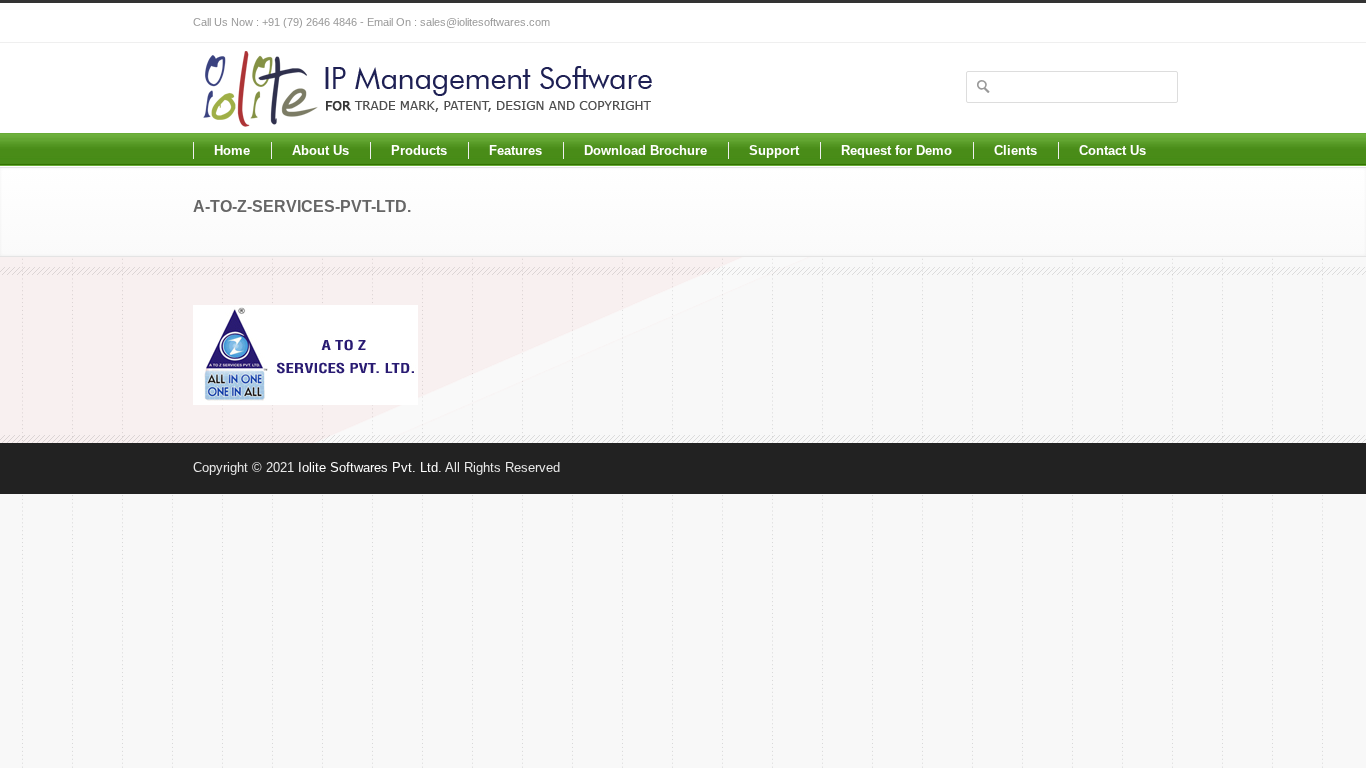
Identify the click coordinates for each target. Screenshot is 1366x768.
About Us (320, 150)
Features (515, 150)
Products (419, 150)
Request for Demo (896, 150)
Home (232, 150)
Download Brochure (645, 150)
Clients (1015, 150)
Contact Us (1112, 150)
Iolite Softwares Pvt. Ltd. (370, 467)
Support (774, 150)
